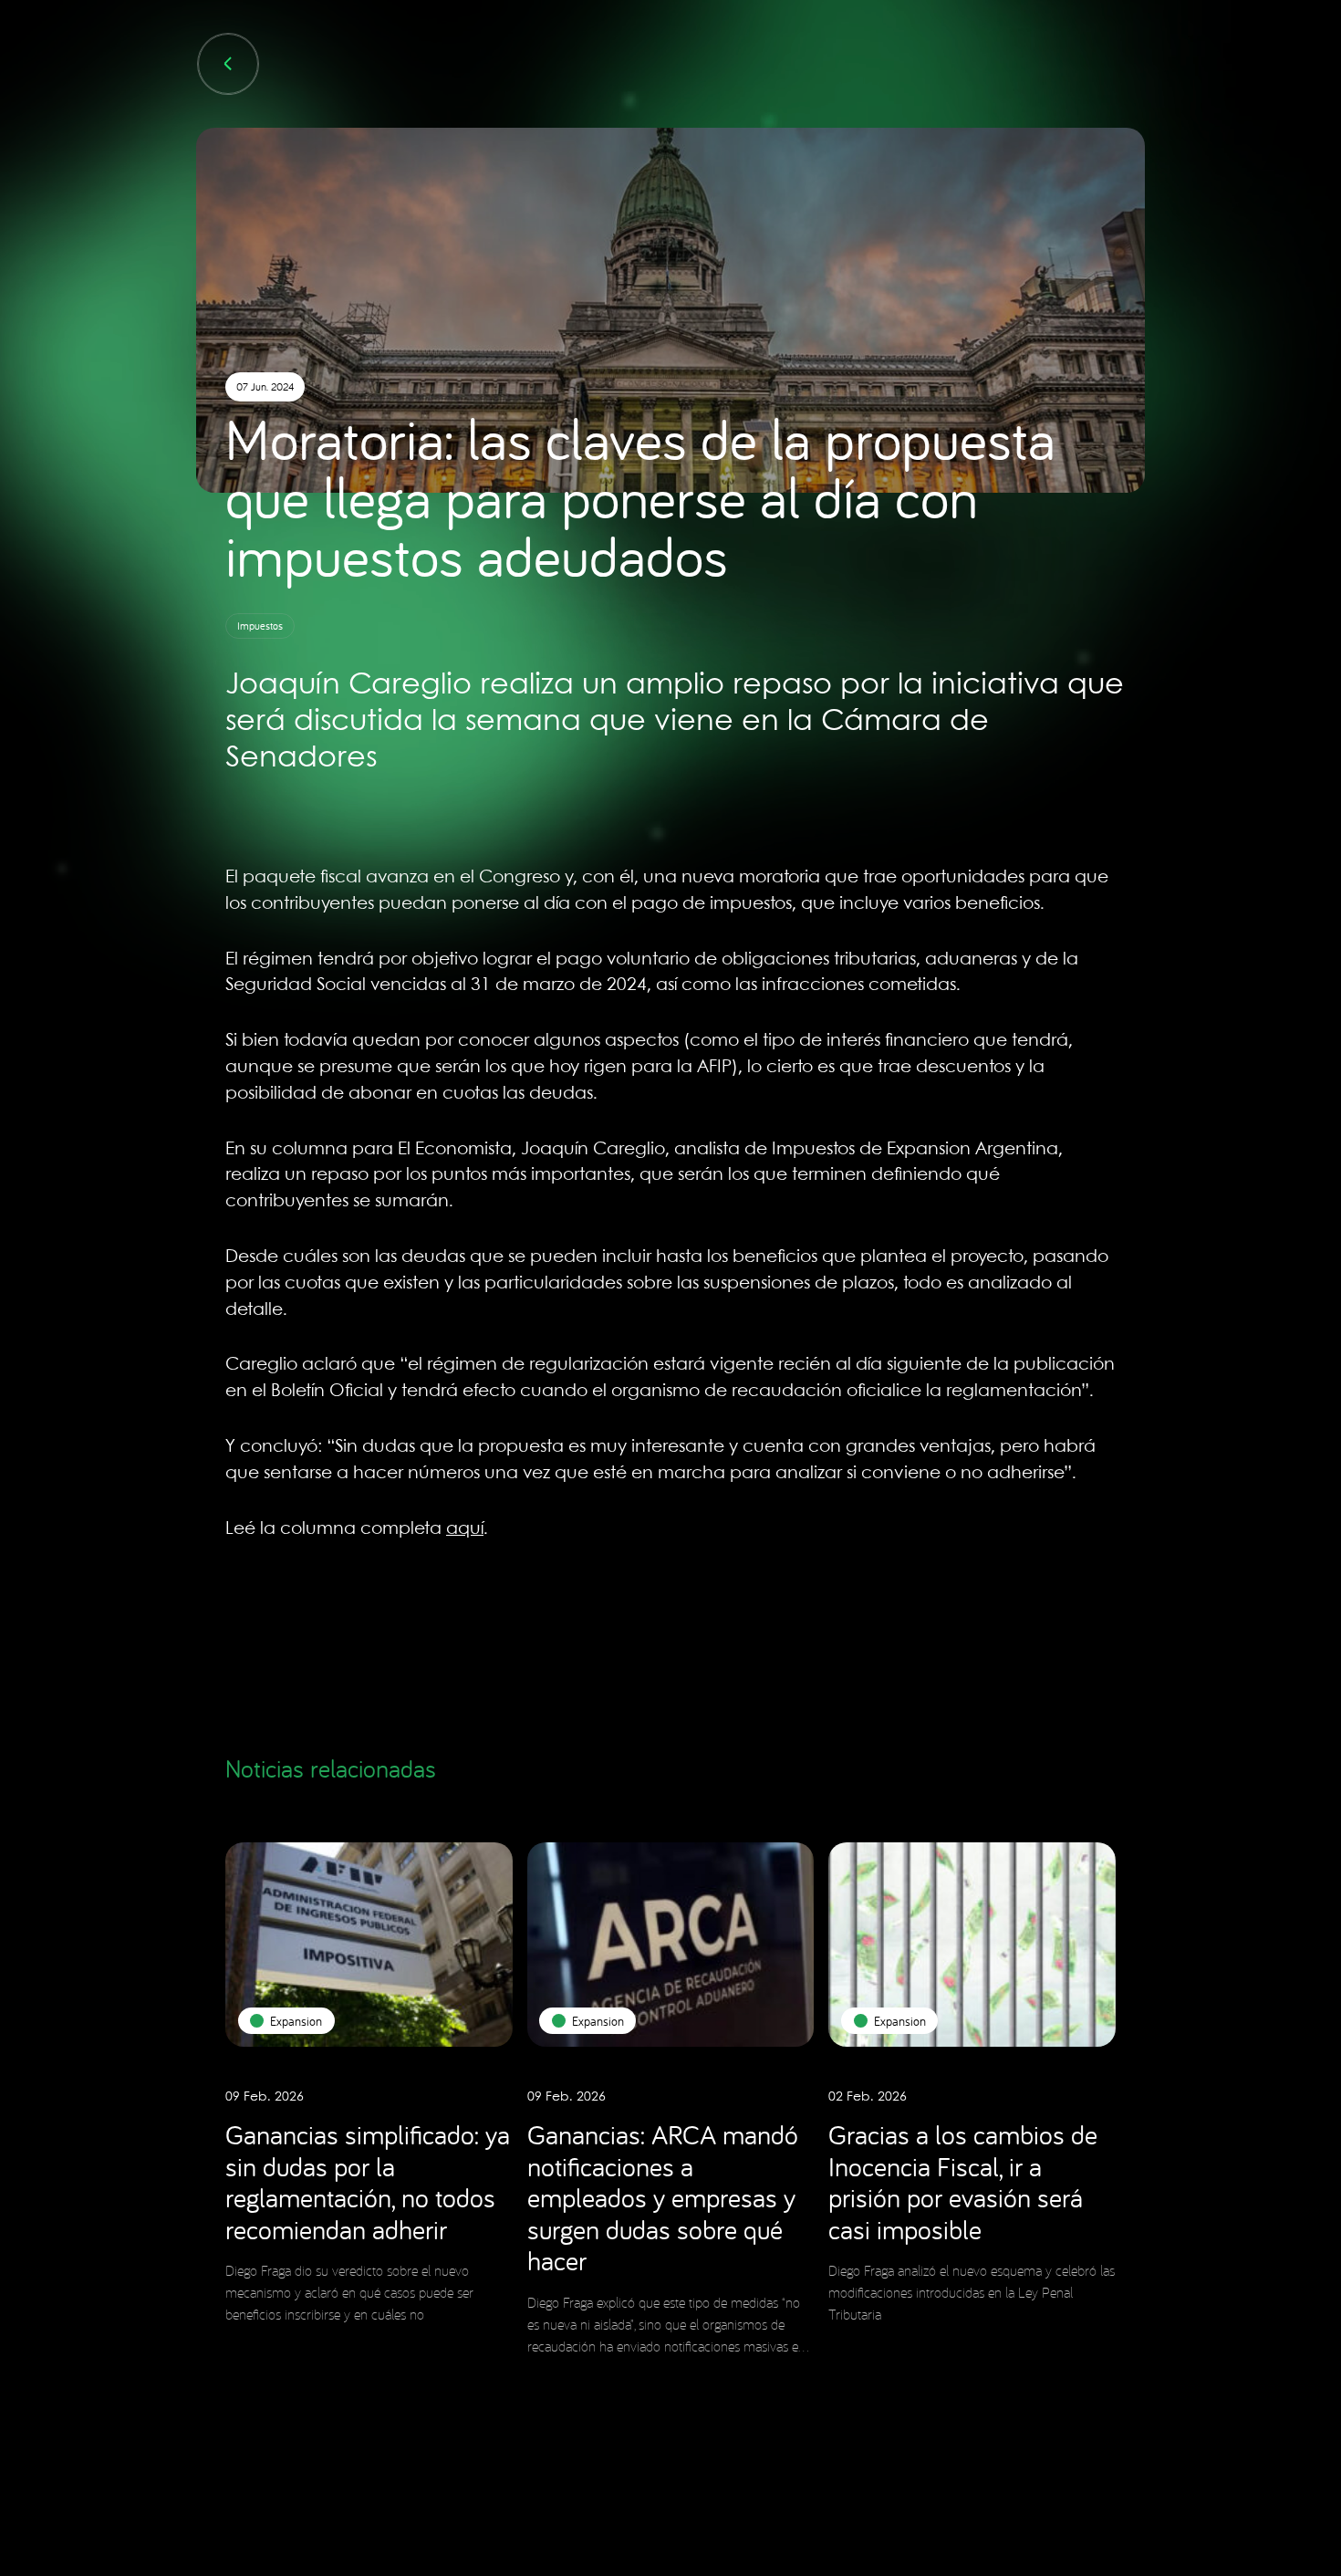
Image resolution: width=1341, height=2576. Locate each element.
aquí (465, 1529)
